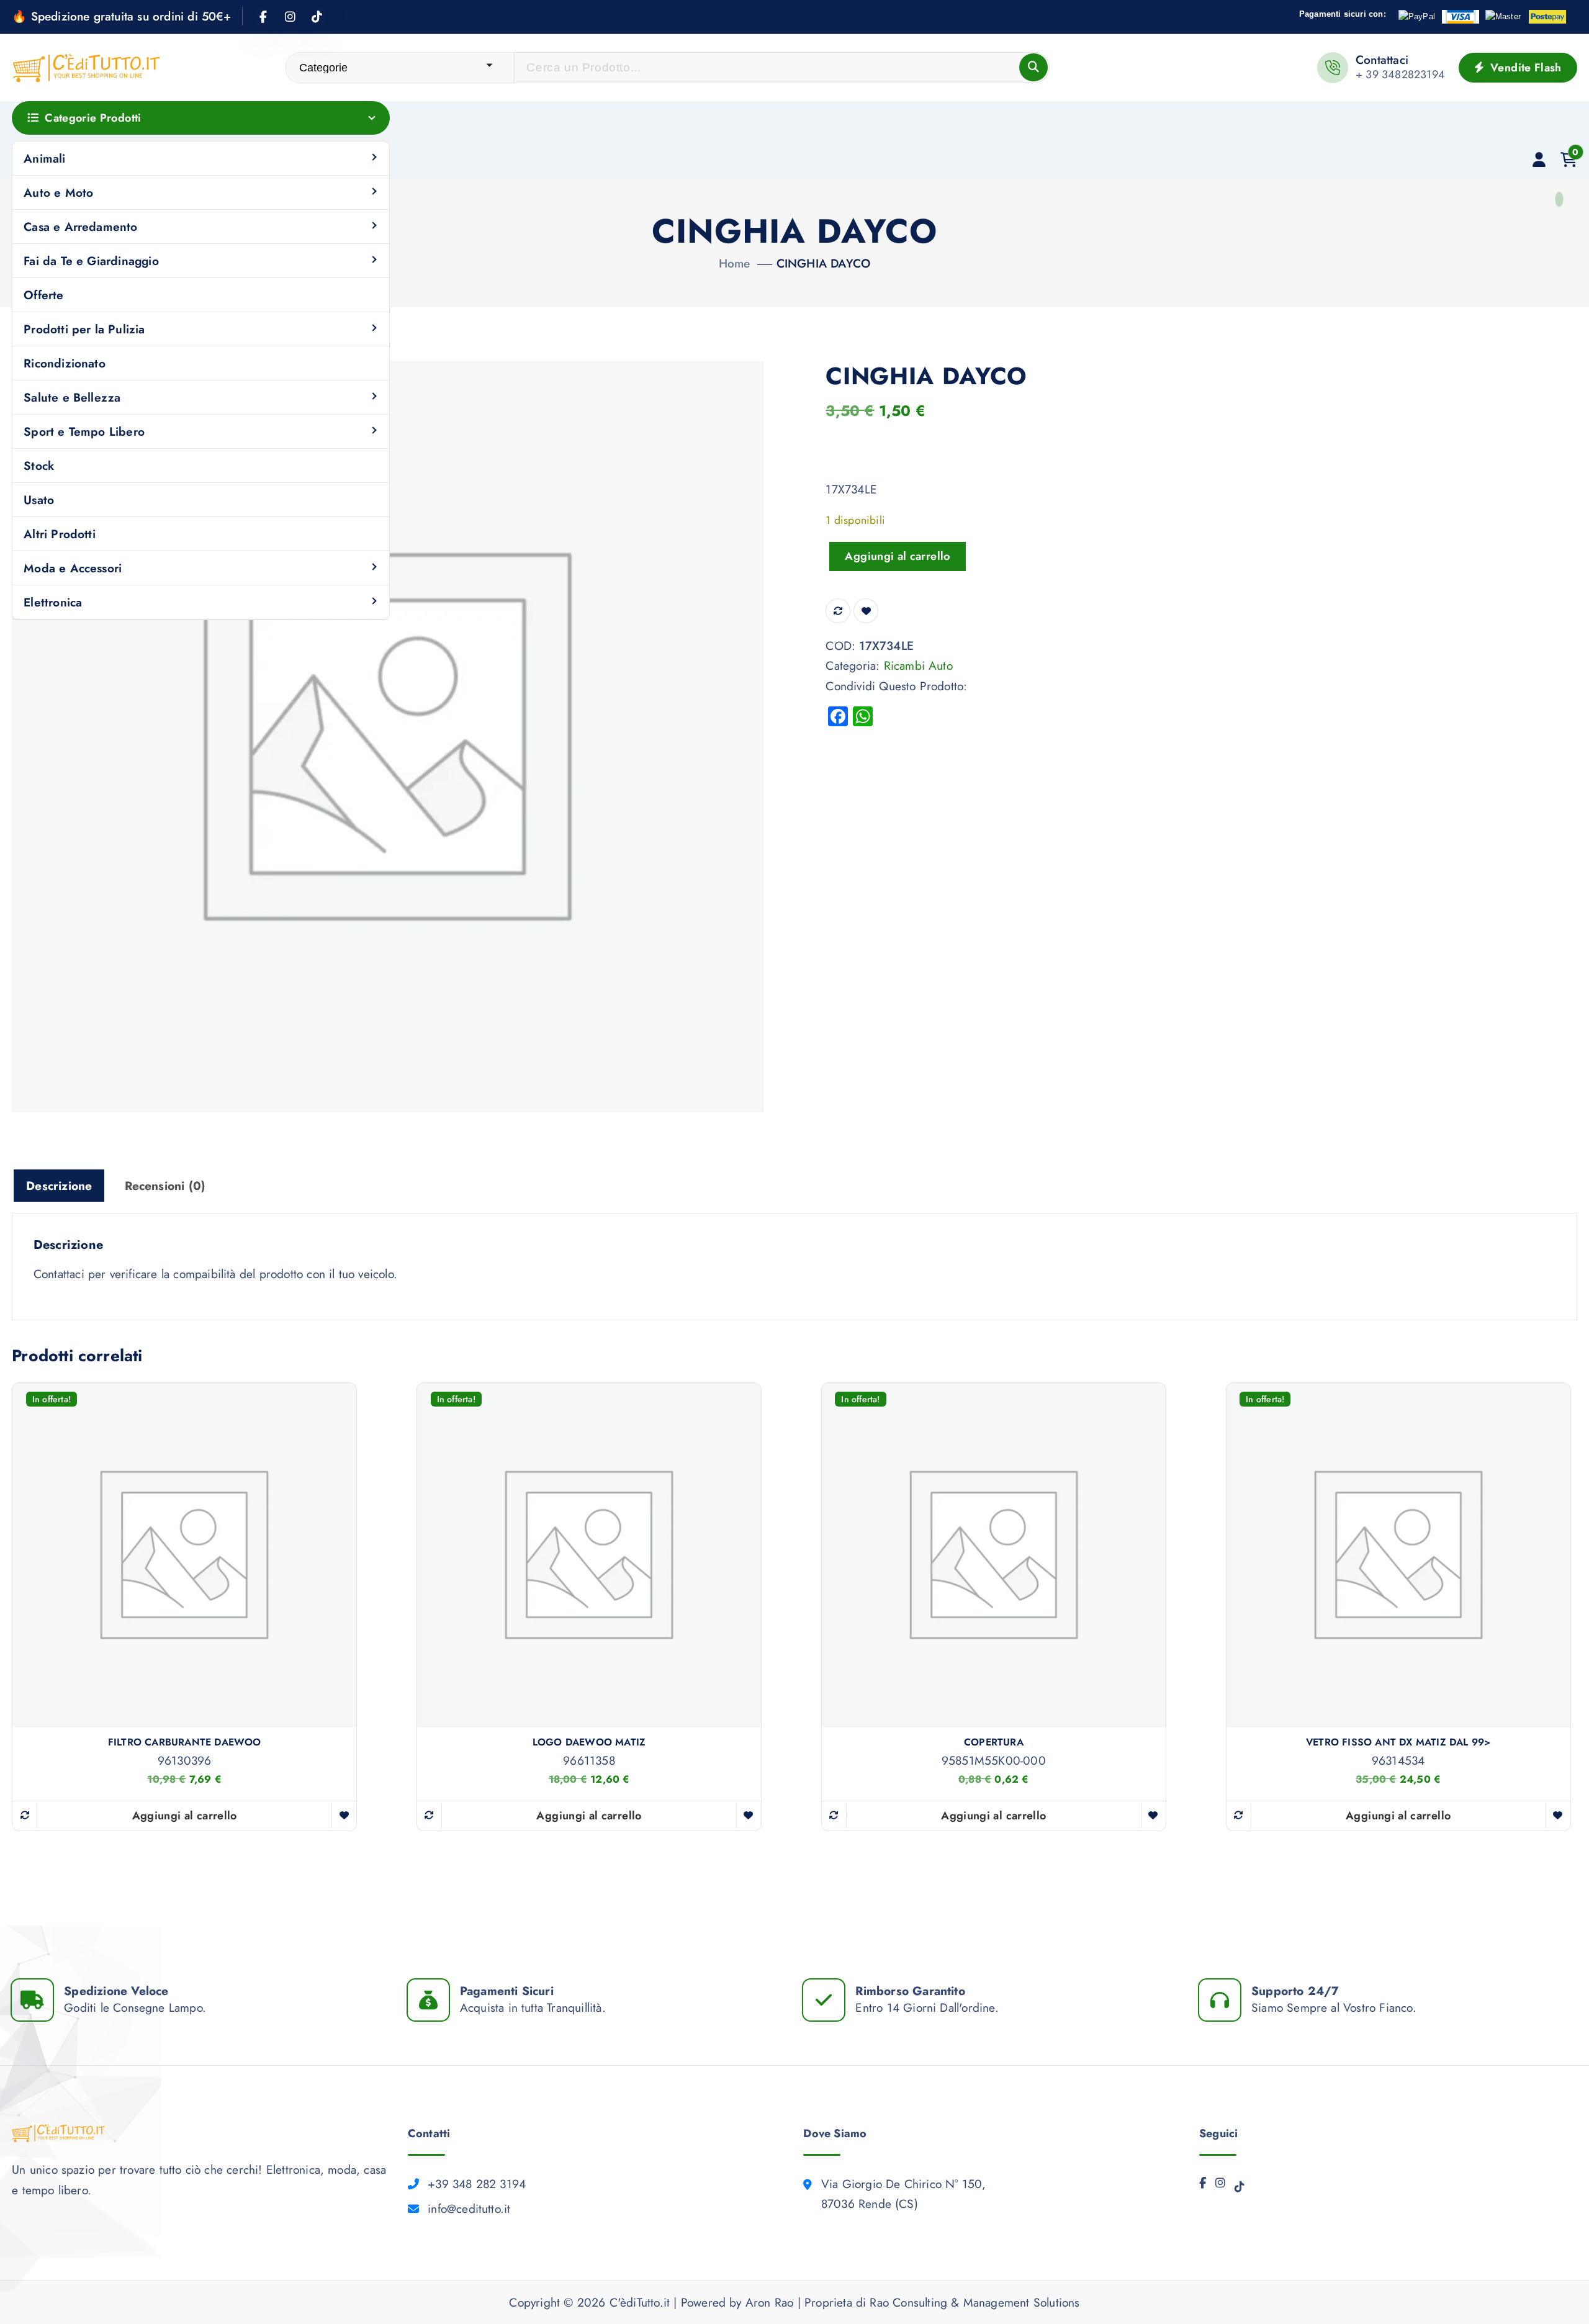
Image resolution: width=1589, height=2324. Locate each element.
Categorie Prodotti (93, 118)
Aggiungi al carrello (897, 556)
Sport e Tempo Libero (84, 431)
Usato (39, 500)
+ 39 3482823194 (1400, 74)
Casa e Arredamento (80, 227)
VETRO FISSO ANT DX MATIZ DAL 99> (1398, 1742)
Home (735, 263)
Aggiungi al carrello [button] (185, 1816)
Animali (44, 158)
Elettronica (53, 602)
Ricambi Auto (918, 665)
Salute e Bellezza (72, 397)
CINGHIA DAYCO (824, 263)
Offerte (43, 295)
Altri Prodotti (60, 534)
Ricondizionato (65, 363)
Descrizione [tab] (59, 1186)
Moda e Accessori (73, 568)
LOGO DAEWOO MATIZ (589, 1742)
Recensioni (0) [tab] (165, 1186)
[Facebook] (1203, 2186)
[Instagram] (1220, 2186)
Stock (39, 466)
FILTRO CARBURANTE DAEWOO (185, 1742)
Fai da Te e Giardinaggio (91, 261)
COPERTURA (994, 1742)
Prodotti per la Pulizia (84, 329)
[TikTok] (1240, 2190)
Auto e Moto (58, 192)
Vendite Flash (1524, 68)
